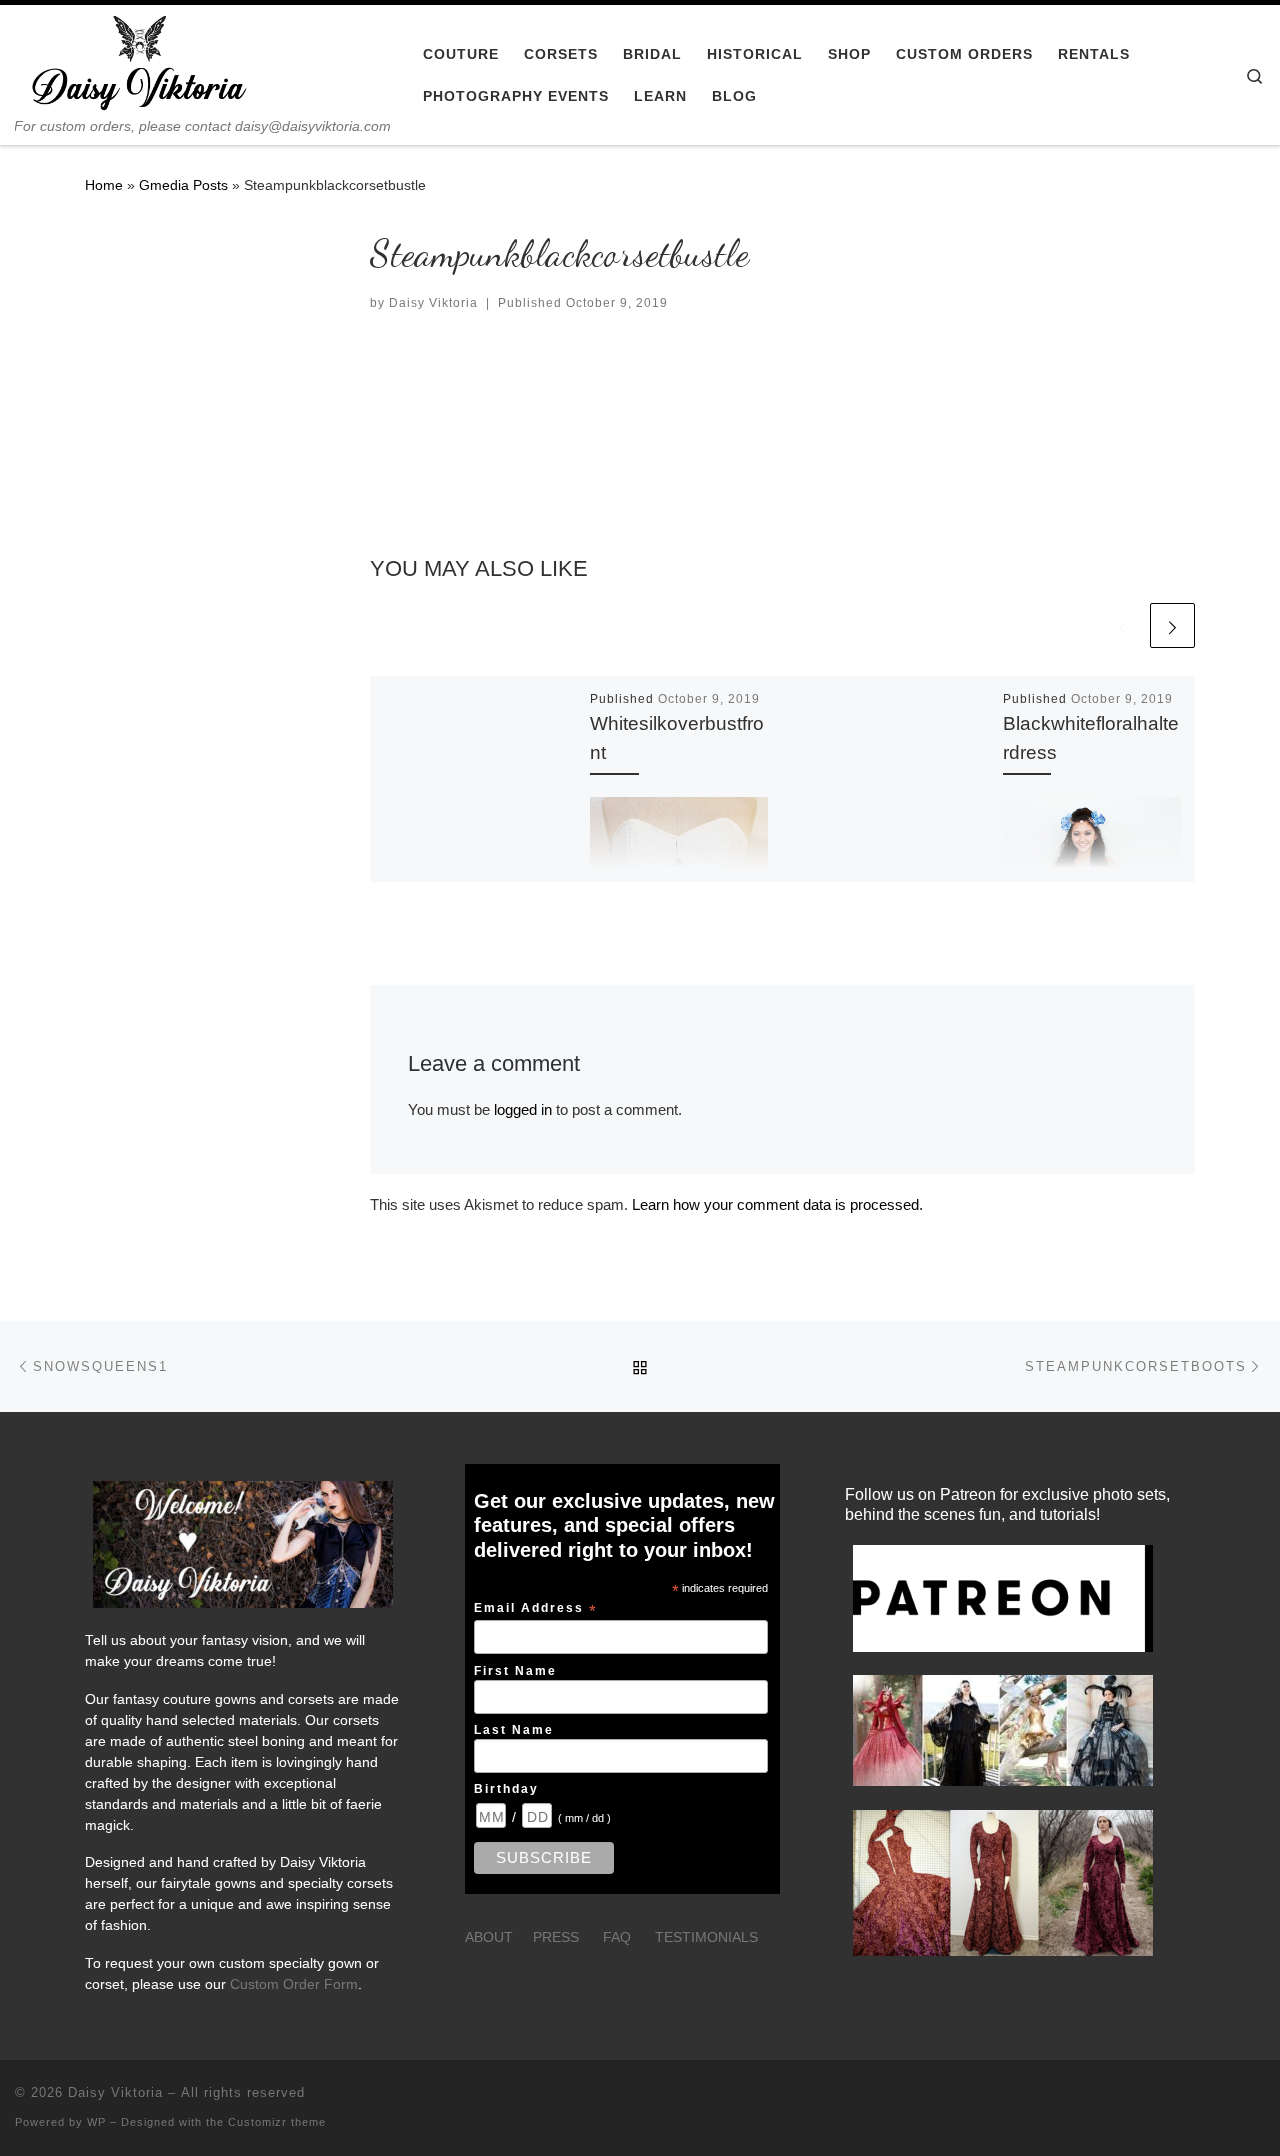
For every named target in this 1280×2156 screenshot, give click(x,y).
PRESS (556, 1937)
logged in (523, 1109)
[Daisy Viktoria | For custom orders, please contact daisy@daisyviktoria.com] (140, 61)
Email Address (536, 1609)
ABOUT (489, 1937)
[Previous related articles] (1123, 625)
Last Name (514, 1729)
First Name (515, 1670)
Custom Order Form (294, 1984)
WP (96, 2122)
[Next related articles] (1172, 625)
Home (104, 185)
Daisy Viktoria (433, 303)
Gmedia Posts (183, 185)
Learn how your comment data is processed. (777, 1204)
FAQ (617, 1937)
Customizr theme (277, 2122)
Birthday (506, 1788)
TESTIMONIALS (706, 1937)
